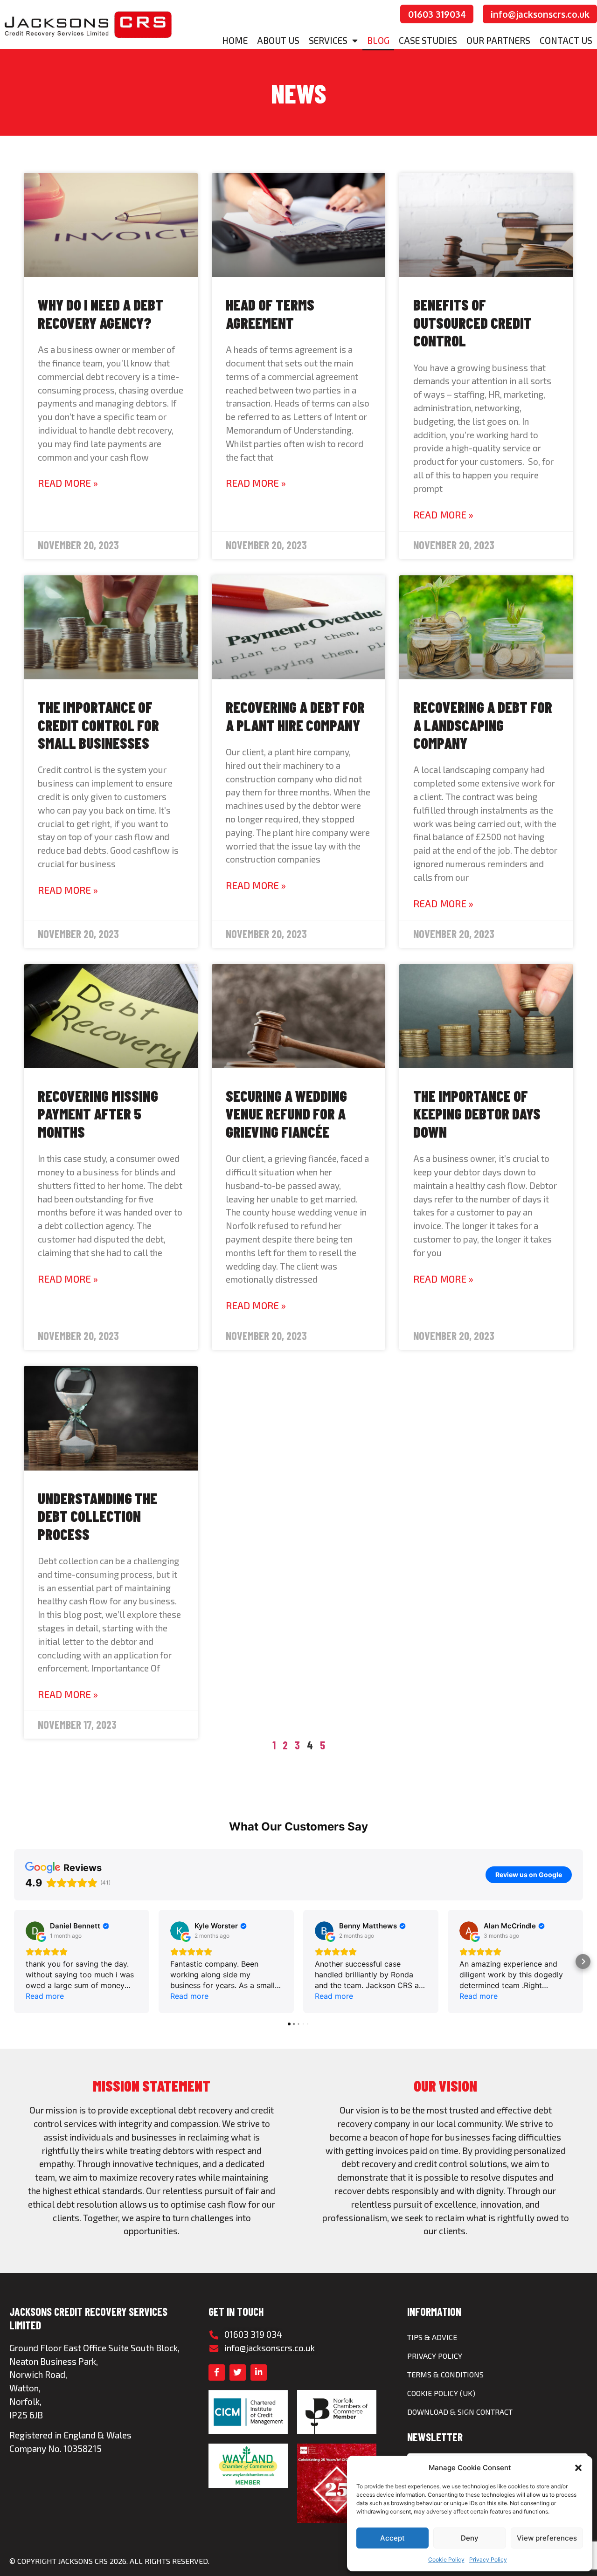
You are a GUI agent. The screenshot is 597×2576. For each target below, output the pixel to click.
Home (235, 40)
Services (328, 40)
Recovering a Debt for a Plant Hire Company (295, 716)
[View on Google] (35, 1931)
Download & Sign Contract (460, 2412)
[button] (578, 2468)
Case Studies (428, 40)
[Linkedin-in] (259, 2372)
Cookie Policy (446, 2559)
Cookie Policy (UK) (441, 2393)
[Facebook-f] (217, 2372)
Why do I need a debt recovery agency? (101, 313)
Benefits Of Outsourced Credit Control (472, 322)
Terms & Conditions (445, 2374)
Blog (378, 40)
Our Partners (498, 40)
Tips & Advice (432, 2337)
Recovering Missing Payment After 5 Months (98, 1114)
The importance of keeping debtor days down (477, 1114)
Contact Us (566, 40)
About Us (278, 40)
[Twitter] (238, 2372)
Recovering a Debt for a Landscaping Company (483, 725)
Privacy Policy (488, 2559)
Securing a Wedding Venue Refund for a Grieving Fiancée (286, 1114)
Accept (392, 2538)
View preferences (547, 2538)
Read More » (68, 483)
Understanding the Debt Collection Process (97, 1516)
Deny (470, 2538)
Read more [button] (45, 1996)
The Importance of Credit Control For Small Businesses (98, 725)
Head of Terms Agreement (270, 313)
